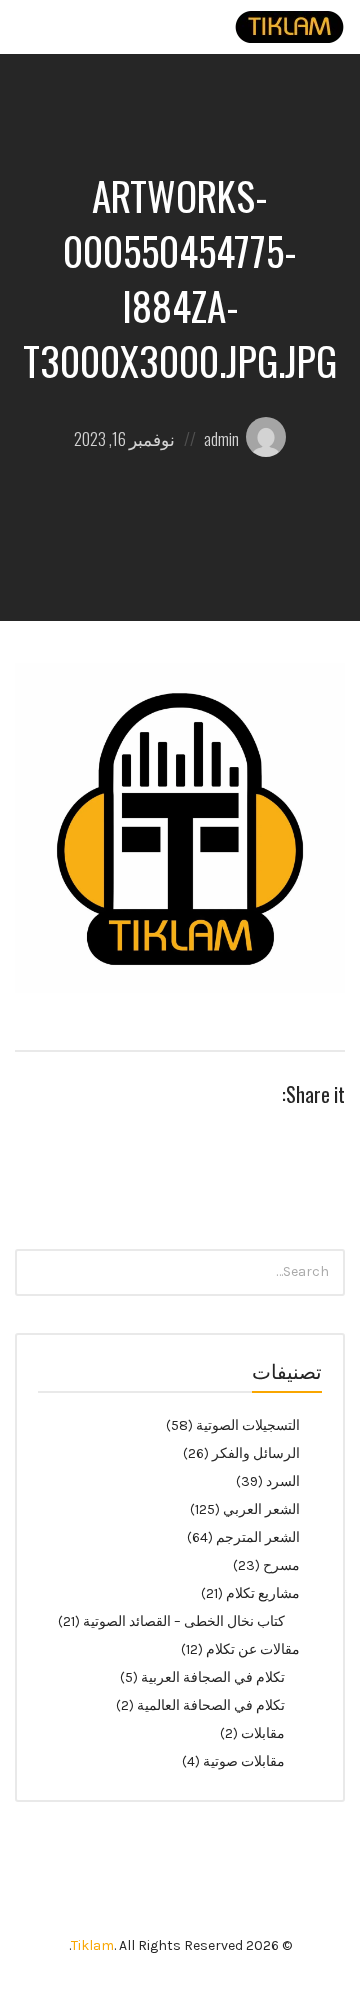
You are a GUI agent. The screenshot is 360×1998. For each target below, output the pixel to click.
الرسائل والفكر (256, 1453)
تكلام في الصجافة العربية (213, 1677)
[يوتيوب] (180, 1898)
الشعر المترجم (258, 1537)
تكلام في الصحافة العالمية (211, 1705)
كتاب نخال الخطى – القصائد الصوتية (184, 1621)
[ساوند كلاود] (218, 1898)
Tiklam (92, 1945)
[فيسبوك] (142, 1898)
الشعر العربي (261, 1509)
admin (221, 438)
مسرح (281, 1565)
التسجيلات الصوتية (248, 1425)
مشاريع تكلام (263, 1593)
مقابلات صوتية (244, 1761)
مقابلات (263, 1733)
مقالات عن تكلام (253, 1649)
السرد (283, 1481)
